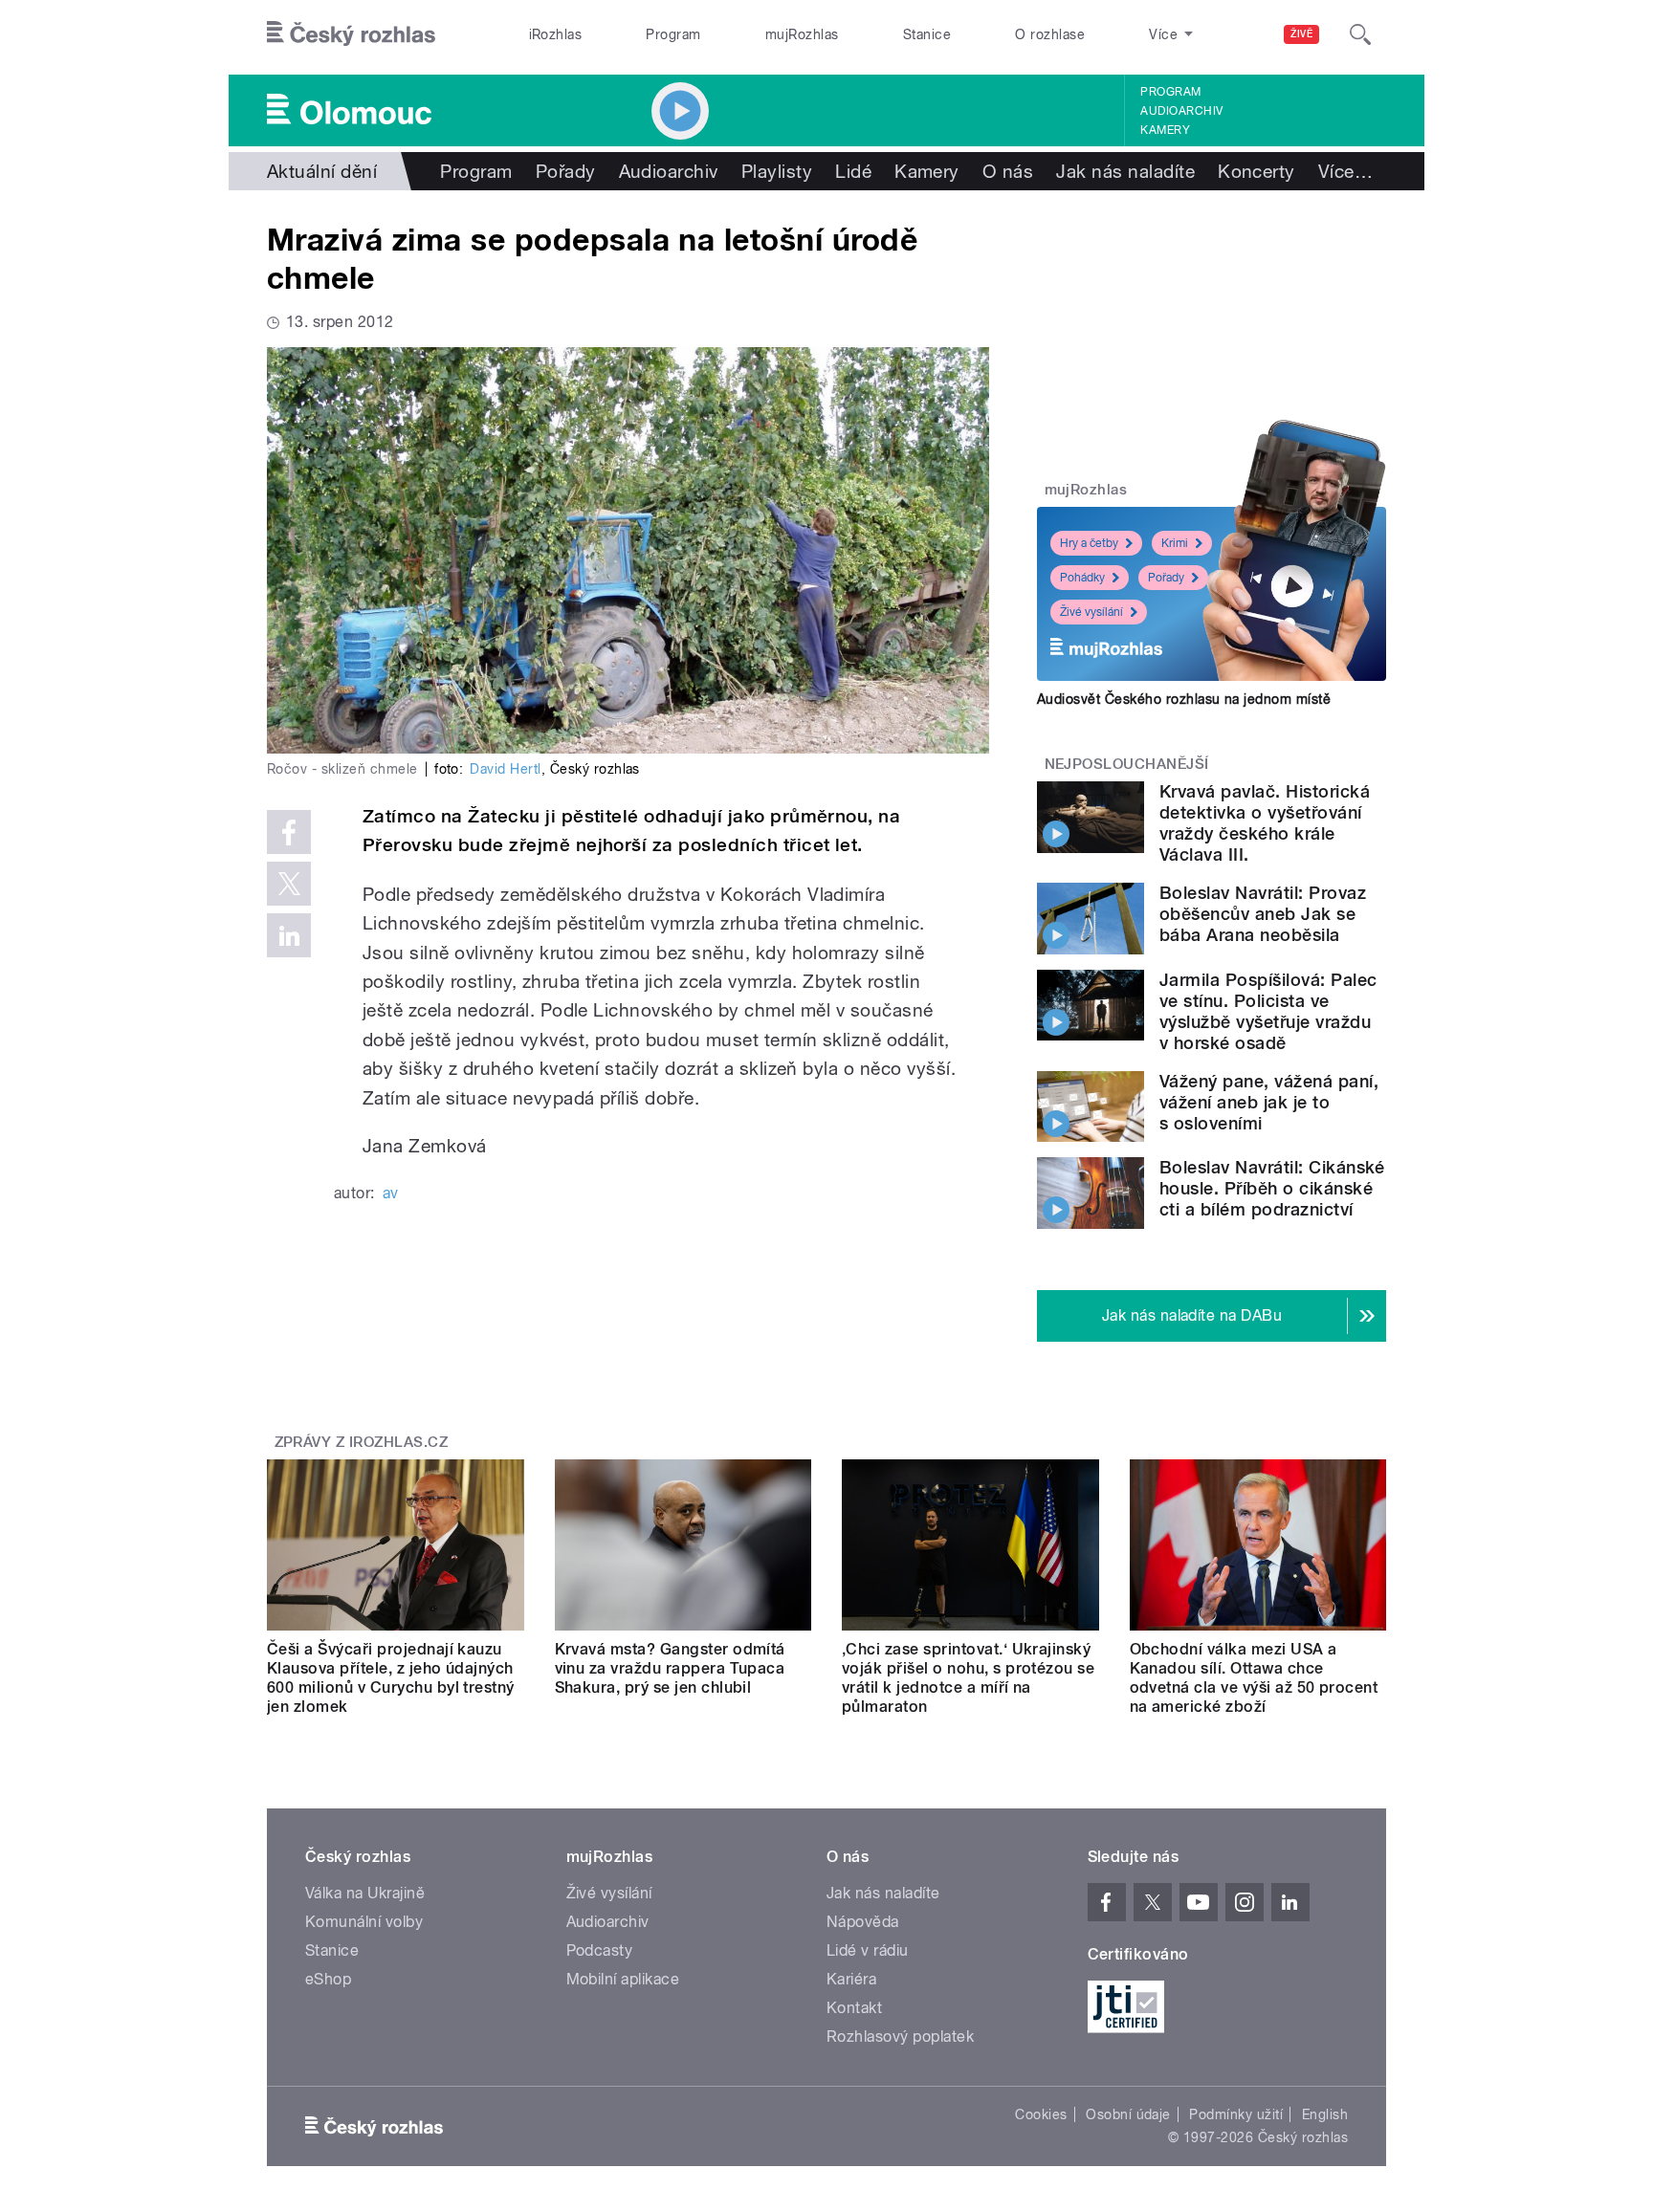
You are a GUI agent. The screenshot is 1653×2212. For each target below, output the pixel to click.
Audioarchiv (1181, 111)
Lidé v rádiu (868, 1950)
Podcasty (600, 1950)
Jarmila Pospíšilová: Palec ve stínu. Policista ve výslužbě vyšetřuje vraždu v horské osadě (1268, 1011)
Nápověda (863, 1922)
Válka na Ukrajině (365, 1893)
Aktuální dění (322, 171)
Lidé (853, 171)
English (1325, 2114)
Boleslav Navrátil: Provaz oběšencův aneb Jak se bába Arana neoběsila (1263, 914)
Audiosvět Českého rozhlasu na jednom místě (1184, 699)
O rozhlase (1050, 34)
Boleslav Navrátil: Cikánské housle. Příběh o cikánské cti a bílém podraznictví (1272, 1188)
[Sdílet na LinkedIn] (289, 935)
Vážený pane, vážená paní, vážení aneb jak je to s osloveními (1269, 1102)
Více (1345, 171)
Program (673, 34)
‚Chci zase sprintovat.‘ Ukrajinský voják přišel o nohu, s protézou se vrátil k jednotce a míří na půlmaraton (968, 1678)
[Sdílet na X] (289, 884)
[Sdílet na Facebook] (289, 832)
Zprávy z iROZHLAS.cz (362, 1442)
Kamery (1165, 130)
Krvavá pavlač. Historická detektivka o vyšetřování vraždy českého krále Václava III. (1265, 823)
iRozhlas (556, 34)
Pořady (566, 171)
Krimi (1175, 543)
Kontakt (854, 2008)
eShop (328, 1979)
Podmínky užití (1236, 2114)
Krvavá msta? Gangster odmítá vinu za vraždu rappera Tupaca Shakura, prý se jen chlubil (670, 1668)
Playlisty (777, 171)
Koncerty (1256, 171)
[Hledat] (1360, 34)
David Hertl (505, 769)
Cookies (1041, 2114)
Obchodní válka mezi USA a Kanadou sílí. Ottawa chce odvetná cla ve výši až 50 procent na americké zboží (1254, 1678)
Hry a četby (1089, 543)
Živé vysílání (1091, 612)
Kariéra (851, 1979)
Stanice (927, 34)
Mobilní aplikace (623, 1979)
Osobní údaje (1128, 2114)
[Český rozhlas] (351, 34)
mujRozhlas (802, 34)
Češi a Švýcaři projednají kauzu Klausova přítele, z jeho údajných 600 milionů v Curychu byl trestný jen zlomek (391, 1678)
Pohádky (1082, 578)
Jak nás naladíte (1125, 171)
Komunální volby (364, 1922)
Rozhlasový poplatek (900, 2037)
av (391, 1193)
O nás (1008, 171)
